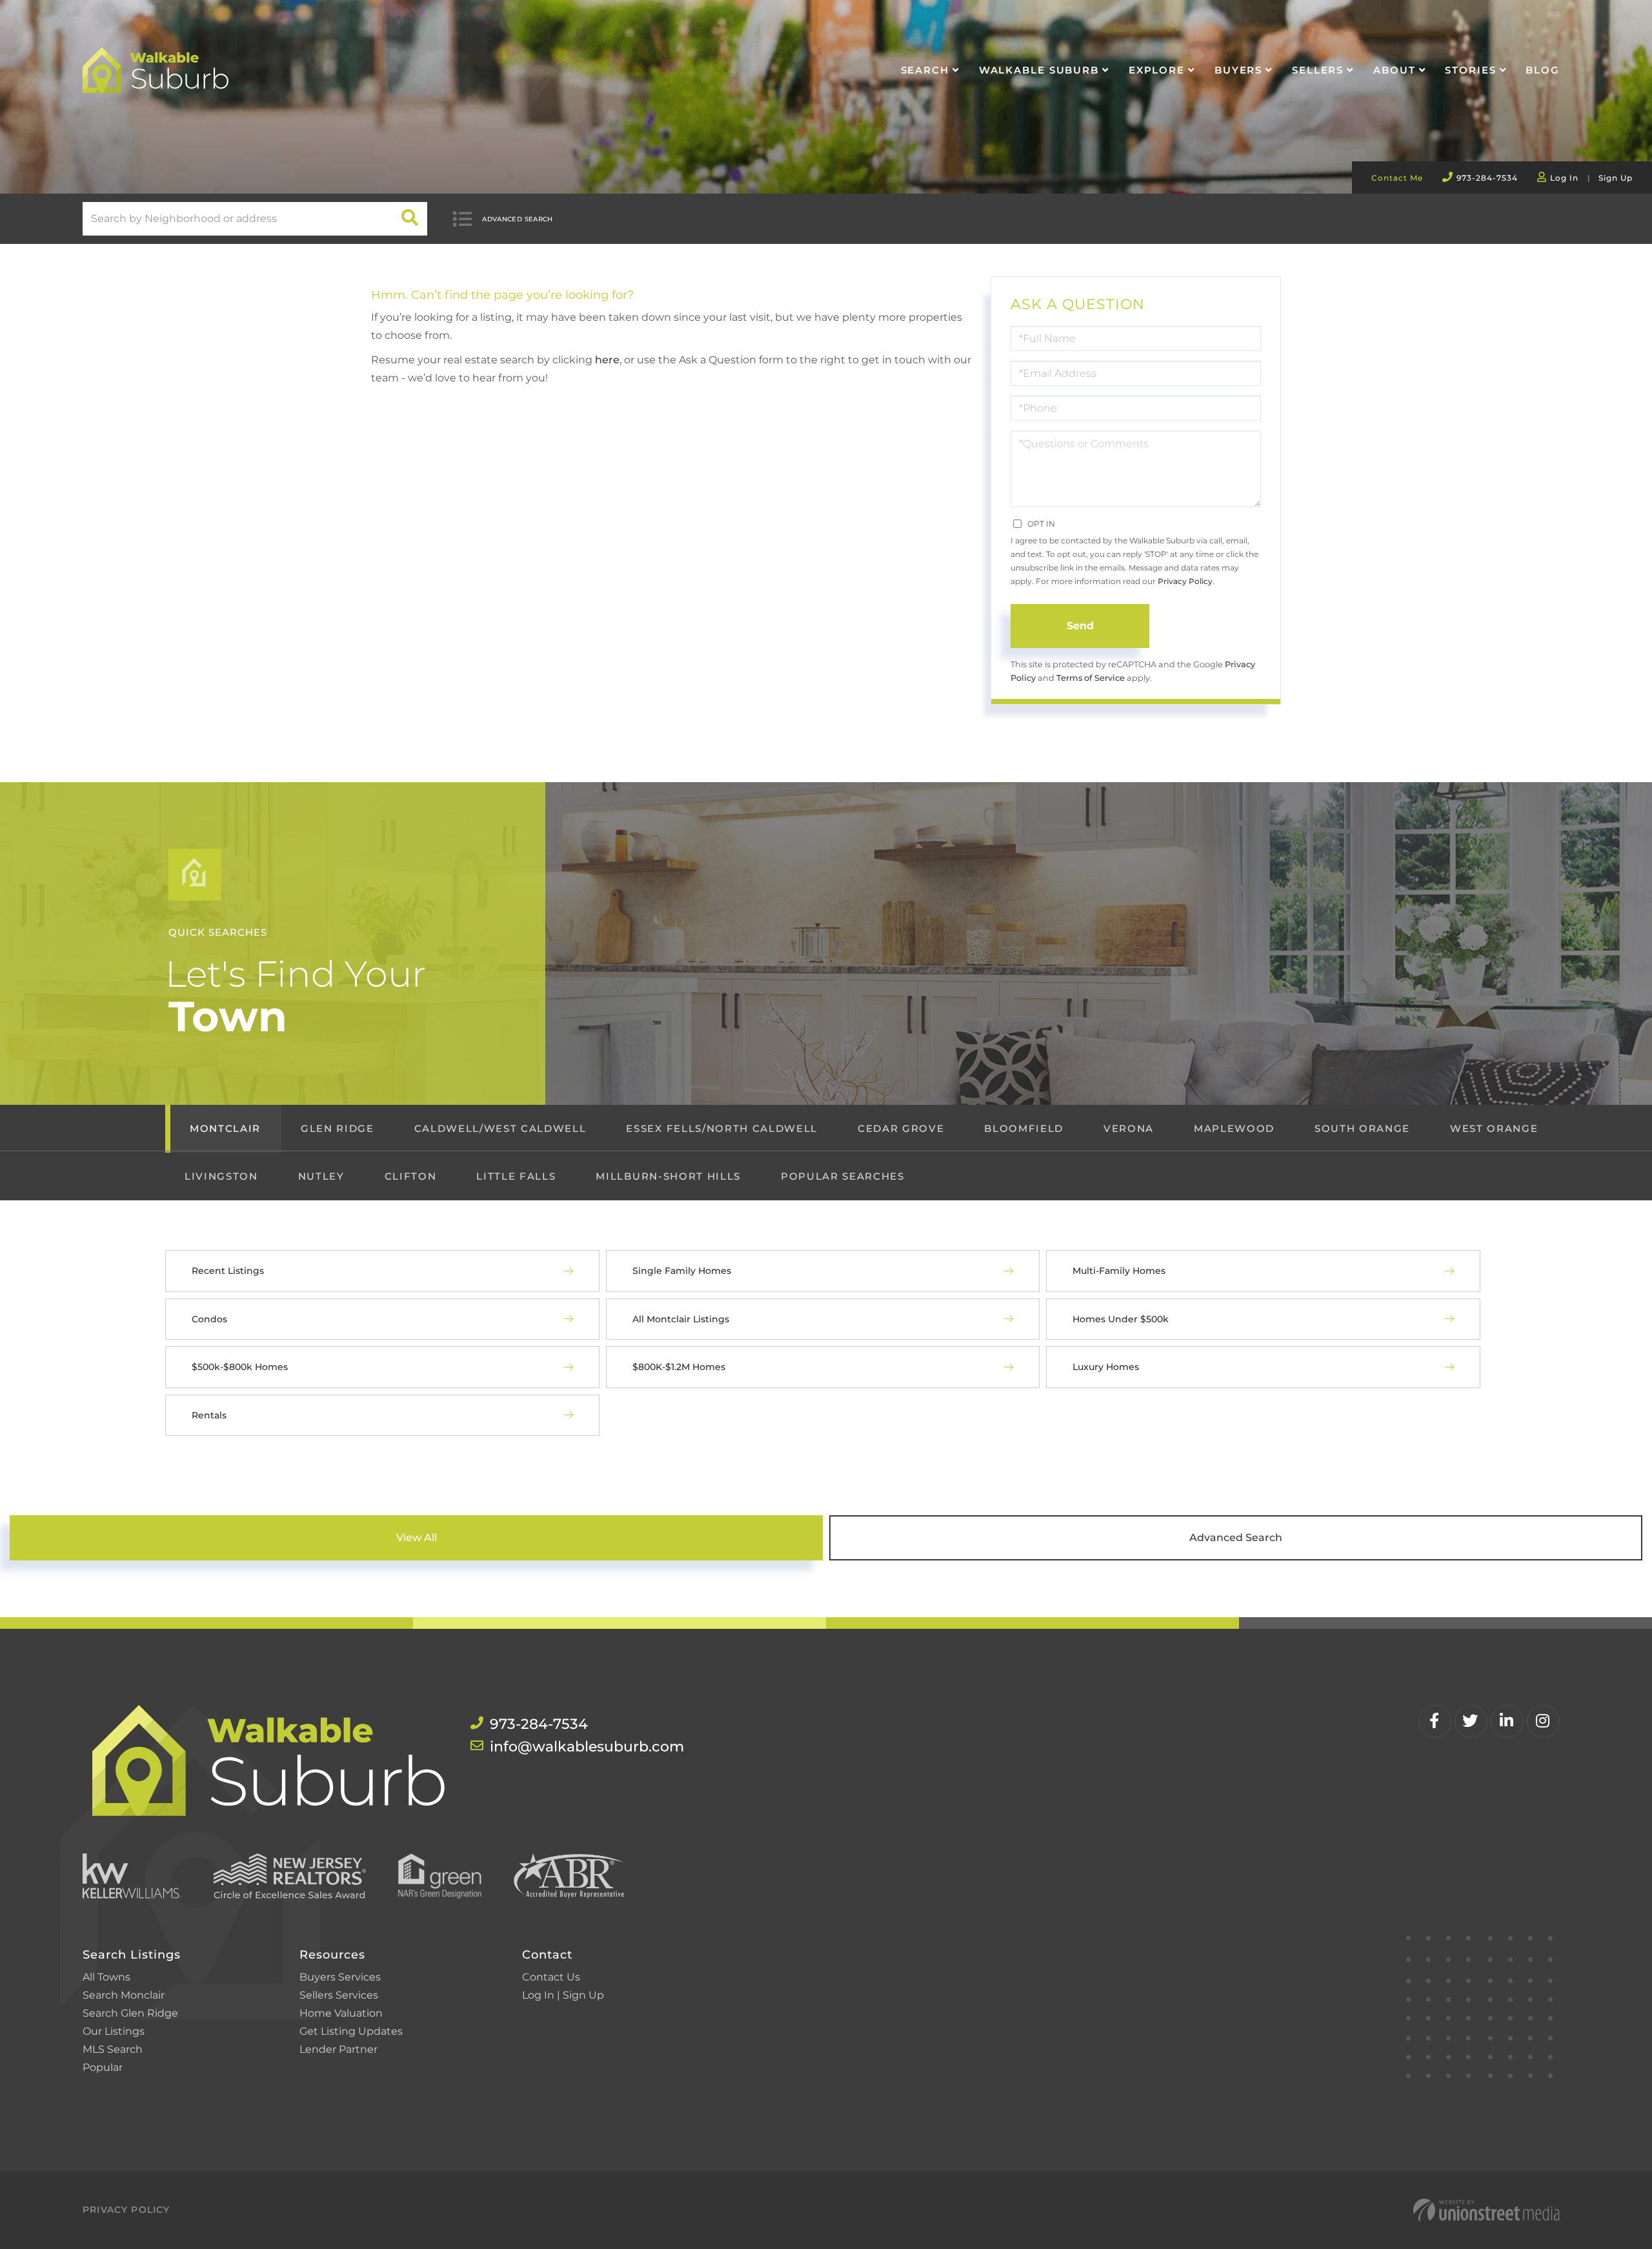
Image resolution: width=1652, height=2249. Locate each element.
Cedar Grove (901, 1128)
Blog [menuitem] (1543, 70)
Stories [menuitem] (1470, 70)
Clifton (411, 1176)
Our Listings (114, 2031)
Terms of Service (1091, 678)
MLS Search (113, 2049)
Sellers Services (339, 1995)
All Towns (106, 1977)
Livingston (221, 1176)
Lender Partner (338, 2049)
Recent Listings (228, 1271)
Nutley (321, 1176)
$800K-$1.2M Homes (679, 1367)
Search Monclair (124, 1995)
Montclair (225, 1128)
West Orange (1494, 1128)
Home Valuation (341, 2013)
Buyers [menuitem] (1238, 70)
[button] (410, 219)
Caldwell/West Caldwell (500, 1128)
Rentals (209, 1415)
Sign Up (1616, 178)
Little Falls (516, 1176)
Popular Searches (843, 1176)
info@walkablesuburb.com (587, 1747)
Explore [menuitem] (1157, 70)
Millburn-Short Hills (668, 1176)
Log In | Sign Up (563, 1995)
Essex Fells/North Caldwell (721, 1128)
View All (417, 1538)
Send (1080, 626)
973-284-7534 (1487, 178)
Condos (209, 1319)
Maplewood (1234, 1128)
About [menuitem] (1394, 70)
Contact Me (1397, 178)
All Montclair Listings (681, 1319)
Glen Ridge (337, 1128)
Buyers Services (340, 1977)
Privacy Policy (1185, 581)
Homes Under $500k (1121, 1319)
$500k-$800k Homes (240, 1367)
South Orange (1362, 1128)
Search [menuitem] (925, 70)
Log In (1564, 178)
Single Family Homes (682, 1271)
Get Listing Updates (351, 2031)
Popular (103, 2067)
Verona (1129, 1128)
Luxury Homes (1106, 1367)
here (607, 360)
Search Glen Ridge (130, 2013)
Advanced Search (518, 219)
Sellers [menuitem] (1318, 70)
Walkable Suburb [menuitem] (1039, 70)
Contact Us (551, 1977)
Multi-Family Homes (1119, 1271)
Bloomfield (1024, 1128)
